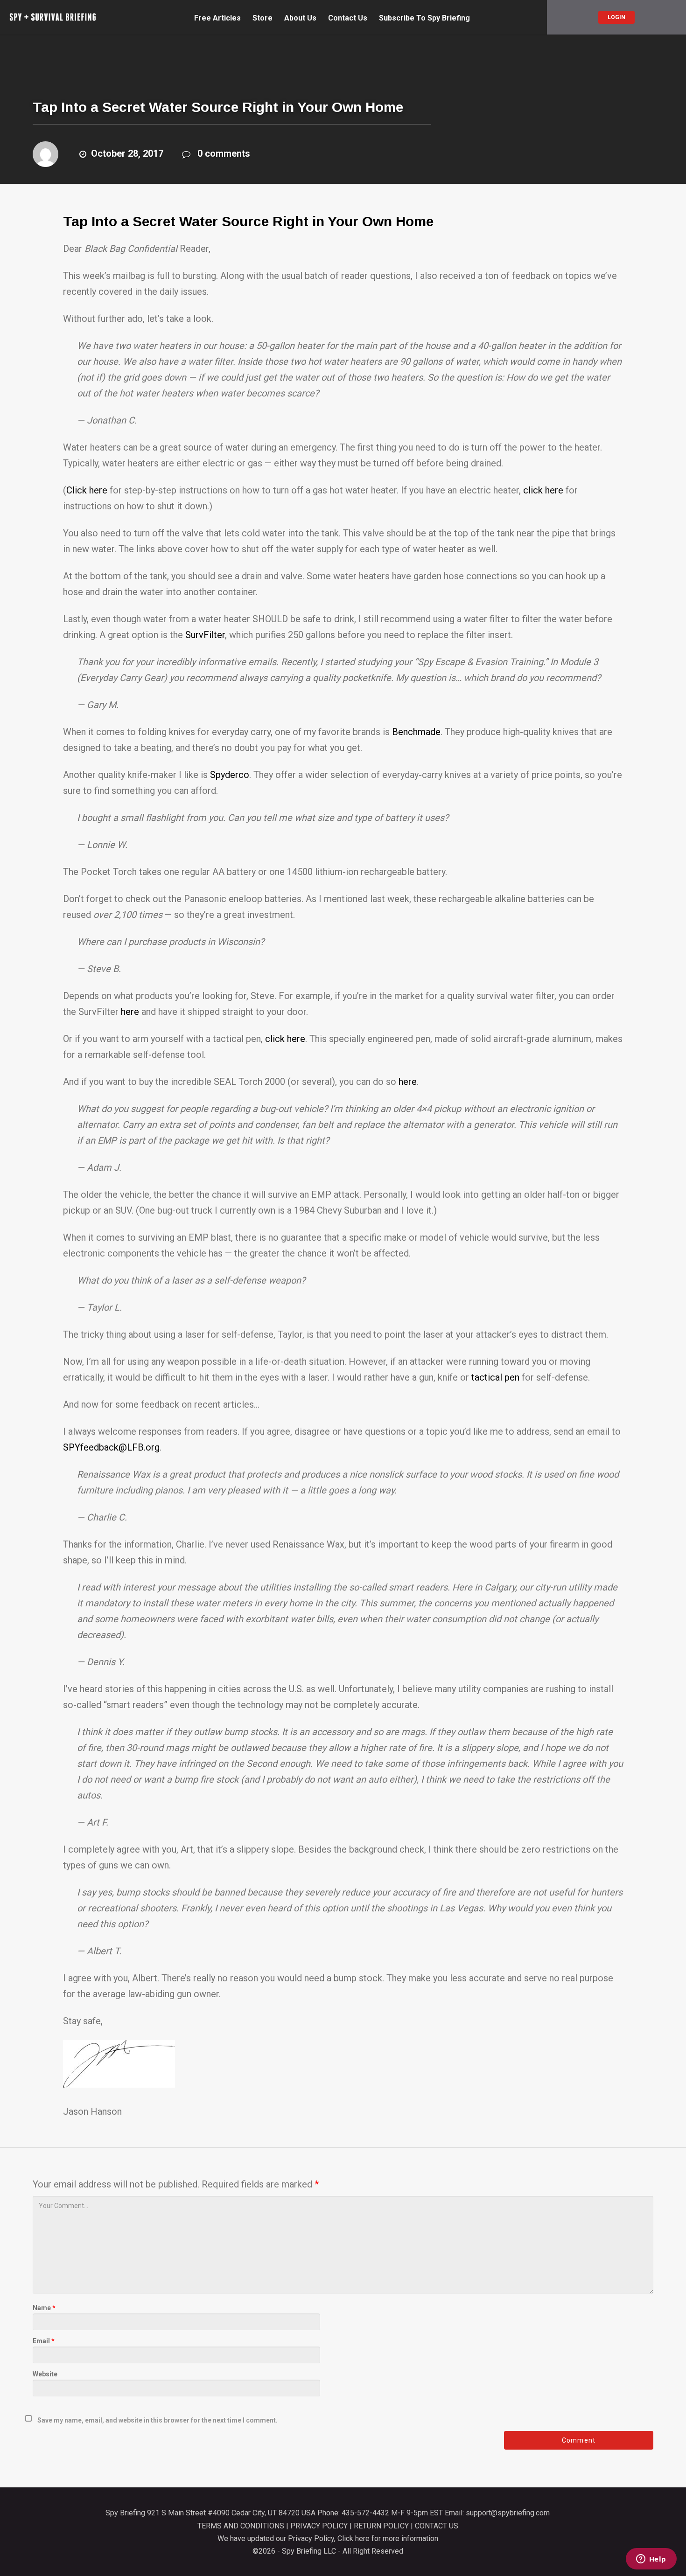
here (130, 1012)
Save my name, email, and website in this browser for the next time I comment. (157, 2420)
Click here (87, 490)
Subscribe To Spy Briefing (424, 18)
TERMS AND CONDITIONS (241, 2526)
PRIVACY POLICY (319, 2526)
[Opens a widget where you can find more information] (651, 2560)
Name (44, 2308)
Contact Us (348, 18)
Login (616, 17)
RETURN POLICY (381, 2526)
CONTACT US (437, 2526)
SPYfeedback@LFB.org (111, 1447)
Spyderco (230, 775)
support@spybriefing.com (508, 2513)
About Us (300, 18)
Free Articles (217, 18)
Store (262, 18)
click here (543, 490)
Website (45, 2374)
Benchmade (416, 732)
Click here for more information (388, 2538)
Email (44, 2341)
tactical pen (495, 1377)
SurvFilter (205, 635)
